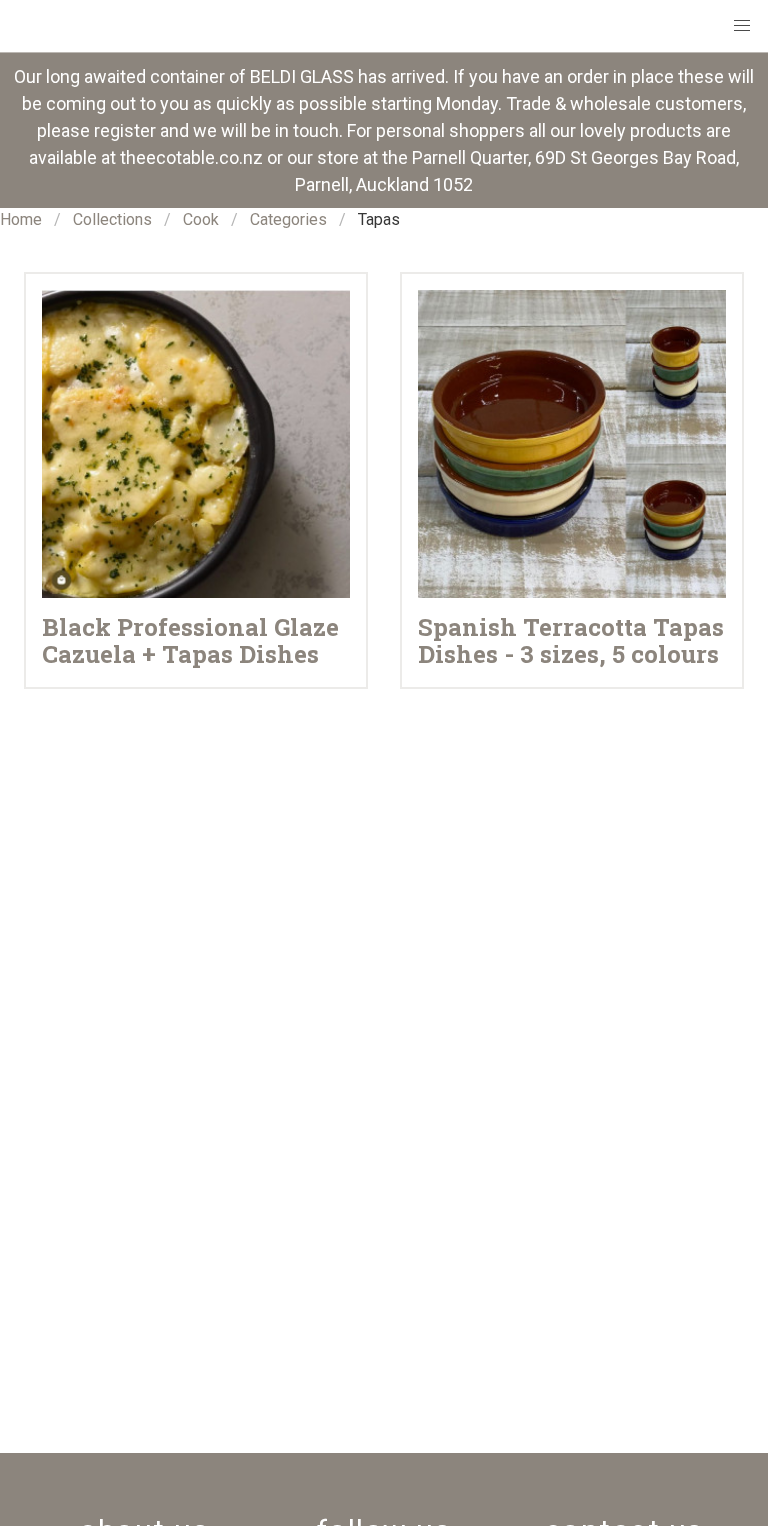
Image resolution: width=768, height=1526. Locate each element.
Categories (288, 219)
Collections (112, 219)
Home (21, 219)
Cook (201, 219)
